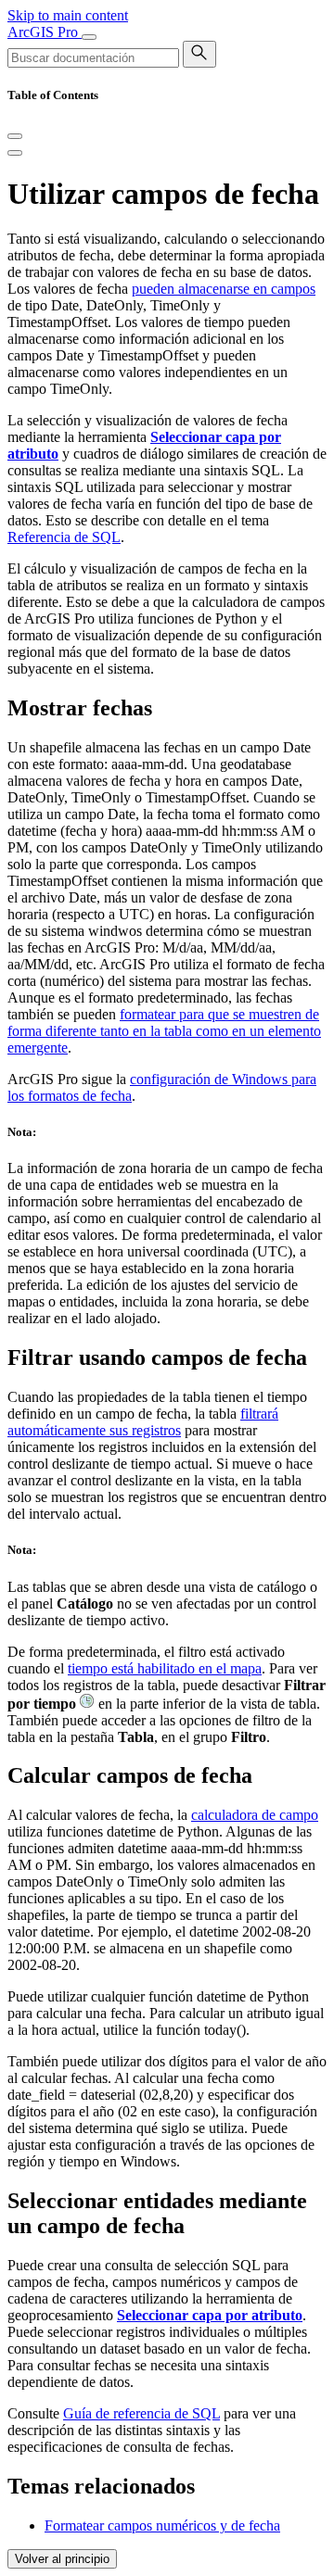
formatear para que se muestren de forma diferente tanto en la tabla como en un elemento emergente (164, 1031)
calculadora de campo (255, 1815)
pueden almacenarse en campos (224, 289)
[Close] (15, 136)
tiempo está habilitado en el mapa (165, 1668)
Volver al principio (62, 2559)
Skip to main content (68, 15)
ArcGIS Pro (45, 32)
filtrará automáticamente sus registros (143, 1422)
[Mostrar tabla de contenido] (15, 153)
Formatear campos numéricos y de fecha (162, 2525)
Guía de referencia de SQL (141, 2413)
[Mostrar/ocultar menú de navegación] (89, 37)
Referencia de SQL (64, 537)
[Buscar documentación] (199, 54)
